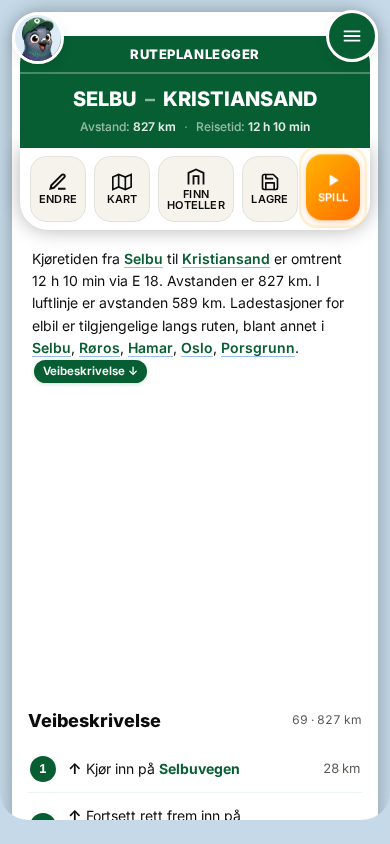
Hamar (150, 347)
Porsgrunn (258, 347)
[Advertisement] (195, 537)
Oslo (197, 347)
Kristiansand (226, 258)
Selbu (143, 258)
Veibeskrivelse (90, 371)
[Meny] (352, 36)
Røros (99, 347)
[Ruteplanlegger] (38, 38)
